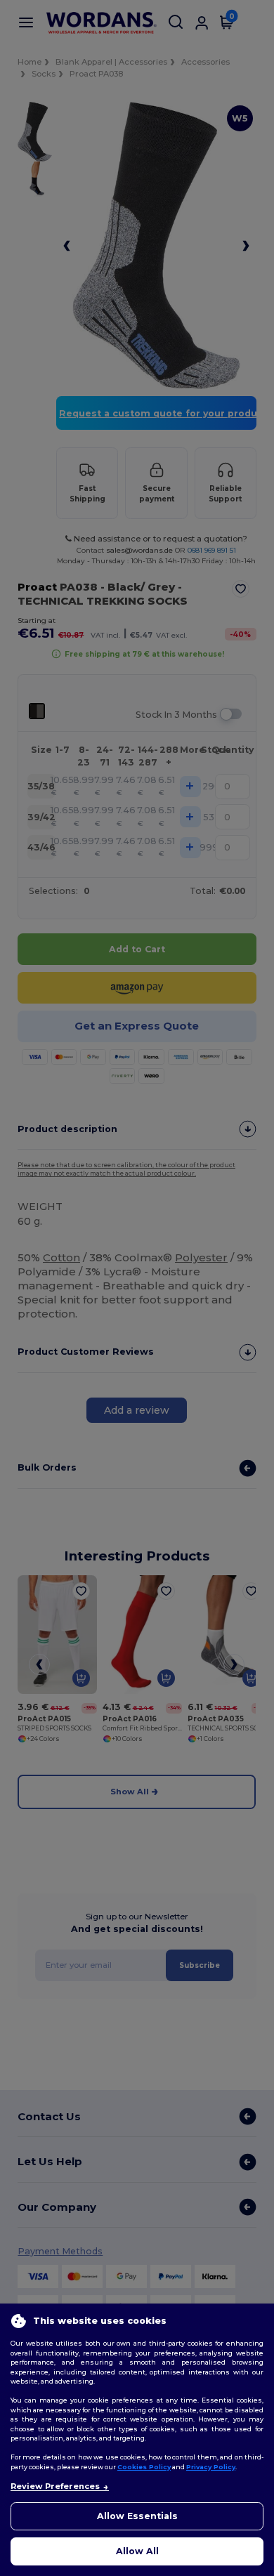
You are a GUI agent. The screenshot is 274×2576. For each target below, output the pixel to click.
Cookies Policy (144, 2467)
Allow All (137, 2551)
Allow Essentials (137, 2516)
